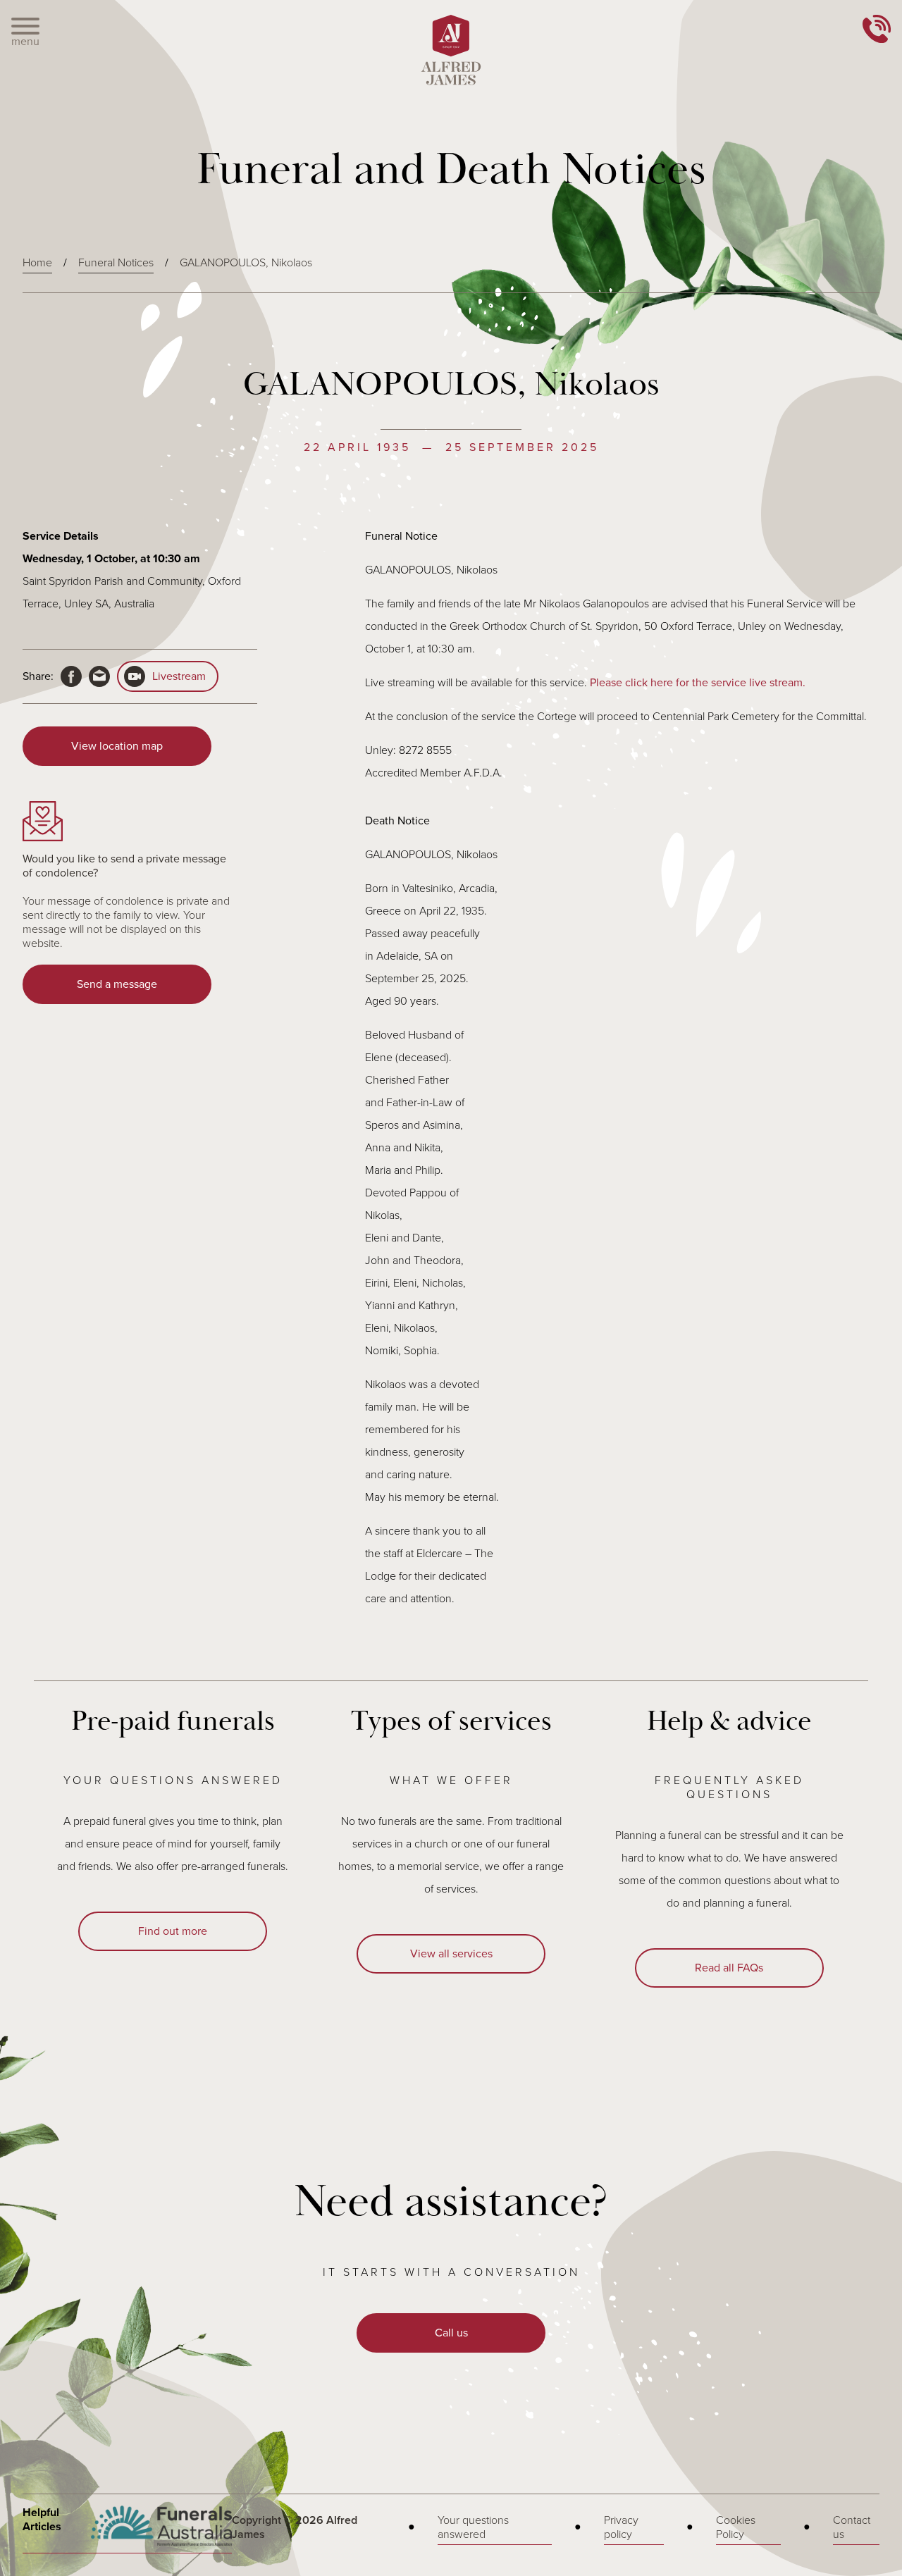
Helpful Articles (42, 2520)
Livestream (179, 676)
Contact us (852, 2527)
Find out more (173, 1931)
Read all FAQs (729, 1968)
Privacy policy (621, 2527)
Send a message (117, 984)
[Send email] (99, 676)
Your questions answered (473, 2527)
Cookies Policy (736, 2527)
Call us (451, 2333)
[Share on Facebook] (71, 676)
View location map (117, 746)
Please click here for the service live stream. (698, 683)
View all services (451, 1954)
